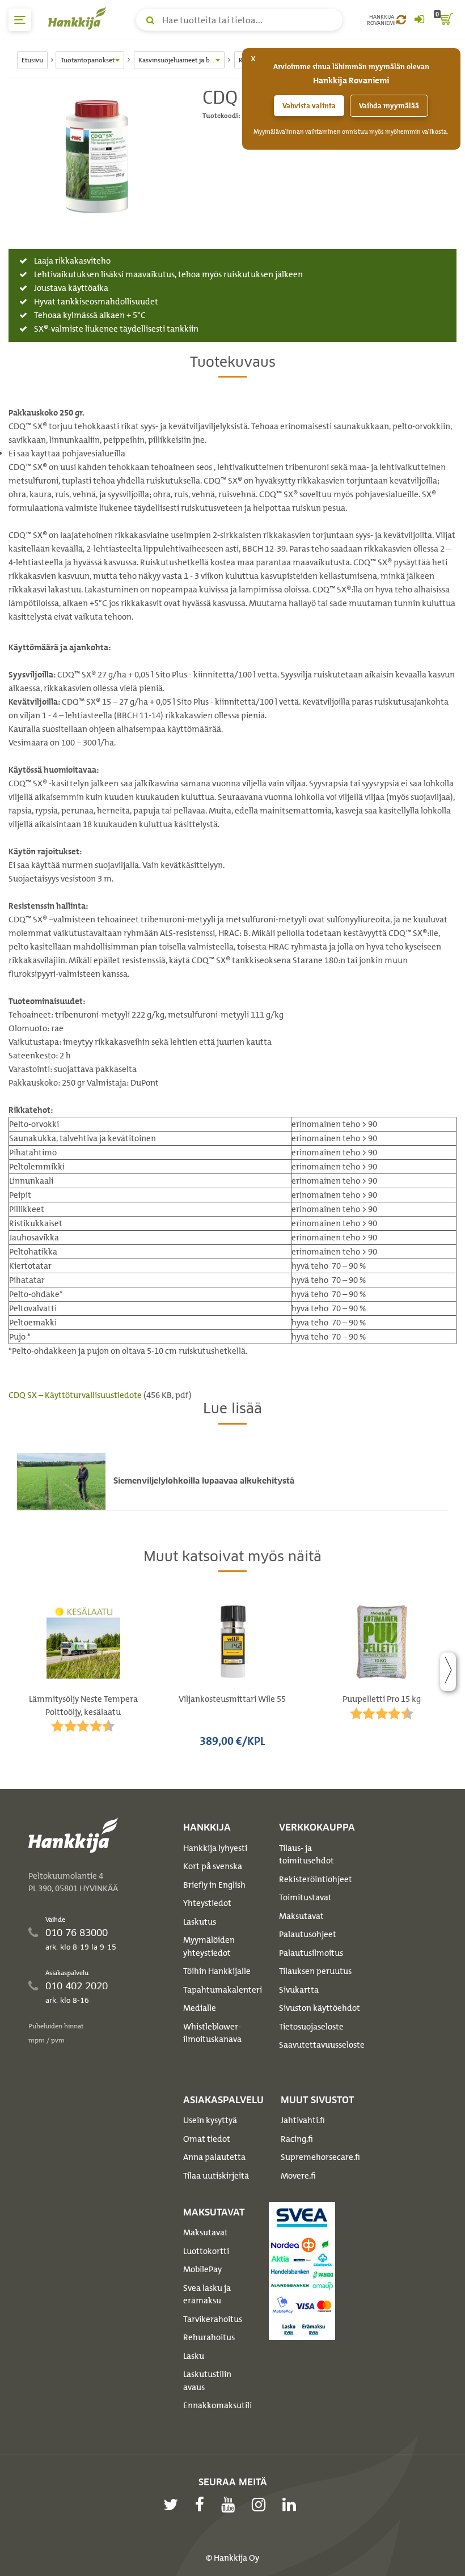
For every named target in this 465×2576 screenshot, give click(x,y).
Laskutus (200, 1922)
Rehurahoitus (209, 2337)
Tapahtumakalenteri (223, 1990)
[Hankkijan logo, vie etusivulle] (79, 18)
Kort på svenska (213, 1866)
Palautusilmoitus (311, 1953)
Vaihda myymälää (389, 106)
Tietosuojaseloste (311, 2027)
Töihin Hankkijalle (217, 1971)
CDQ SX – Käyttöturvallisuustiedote (75, 1395)
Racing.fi (297, 2139)
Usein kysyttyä (210, 2120)
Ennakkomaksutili (217, 2405)
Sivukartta (299, 1990)
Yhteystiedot (207, 1903)
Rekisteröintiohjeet (316, 1879)
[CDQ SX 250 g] (97, 155)
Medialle (200, 2008)
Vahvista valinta (309, 106)
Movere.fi (298, 2176)
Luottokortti (206, 2251)
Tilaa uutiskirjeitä (216, 2176)
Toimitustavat (305, 1897)
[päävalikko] (20, 20)
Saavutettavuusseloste (322, 2045)
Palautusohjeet (308, 1934)
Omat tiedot (207, 2139)
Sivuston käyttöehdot (320, 2008)
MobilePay (202, 2269)
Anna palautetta (214, 2157)
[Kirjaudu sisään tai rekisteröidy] (419, 20)
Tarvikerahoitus (213, 2319)
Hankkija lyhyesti (215, 1848)
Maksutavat (301, 1916)
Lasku (194, 2356)
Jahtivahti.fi (303, 2120)
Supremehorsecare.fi (320, 2157)
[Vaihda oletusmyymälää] (401, 20)
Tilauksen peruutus (315, 1971)
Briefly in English (214, 1885)
